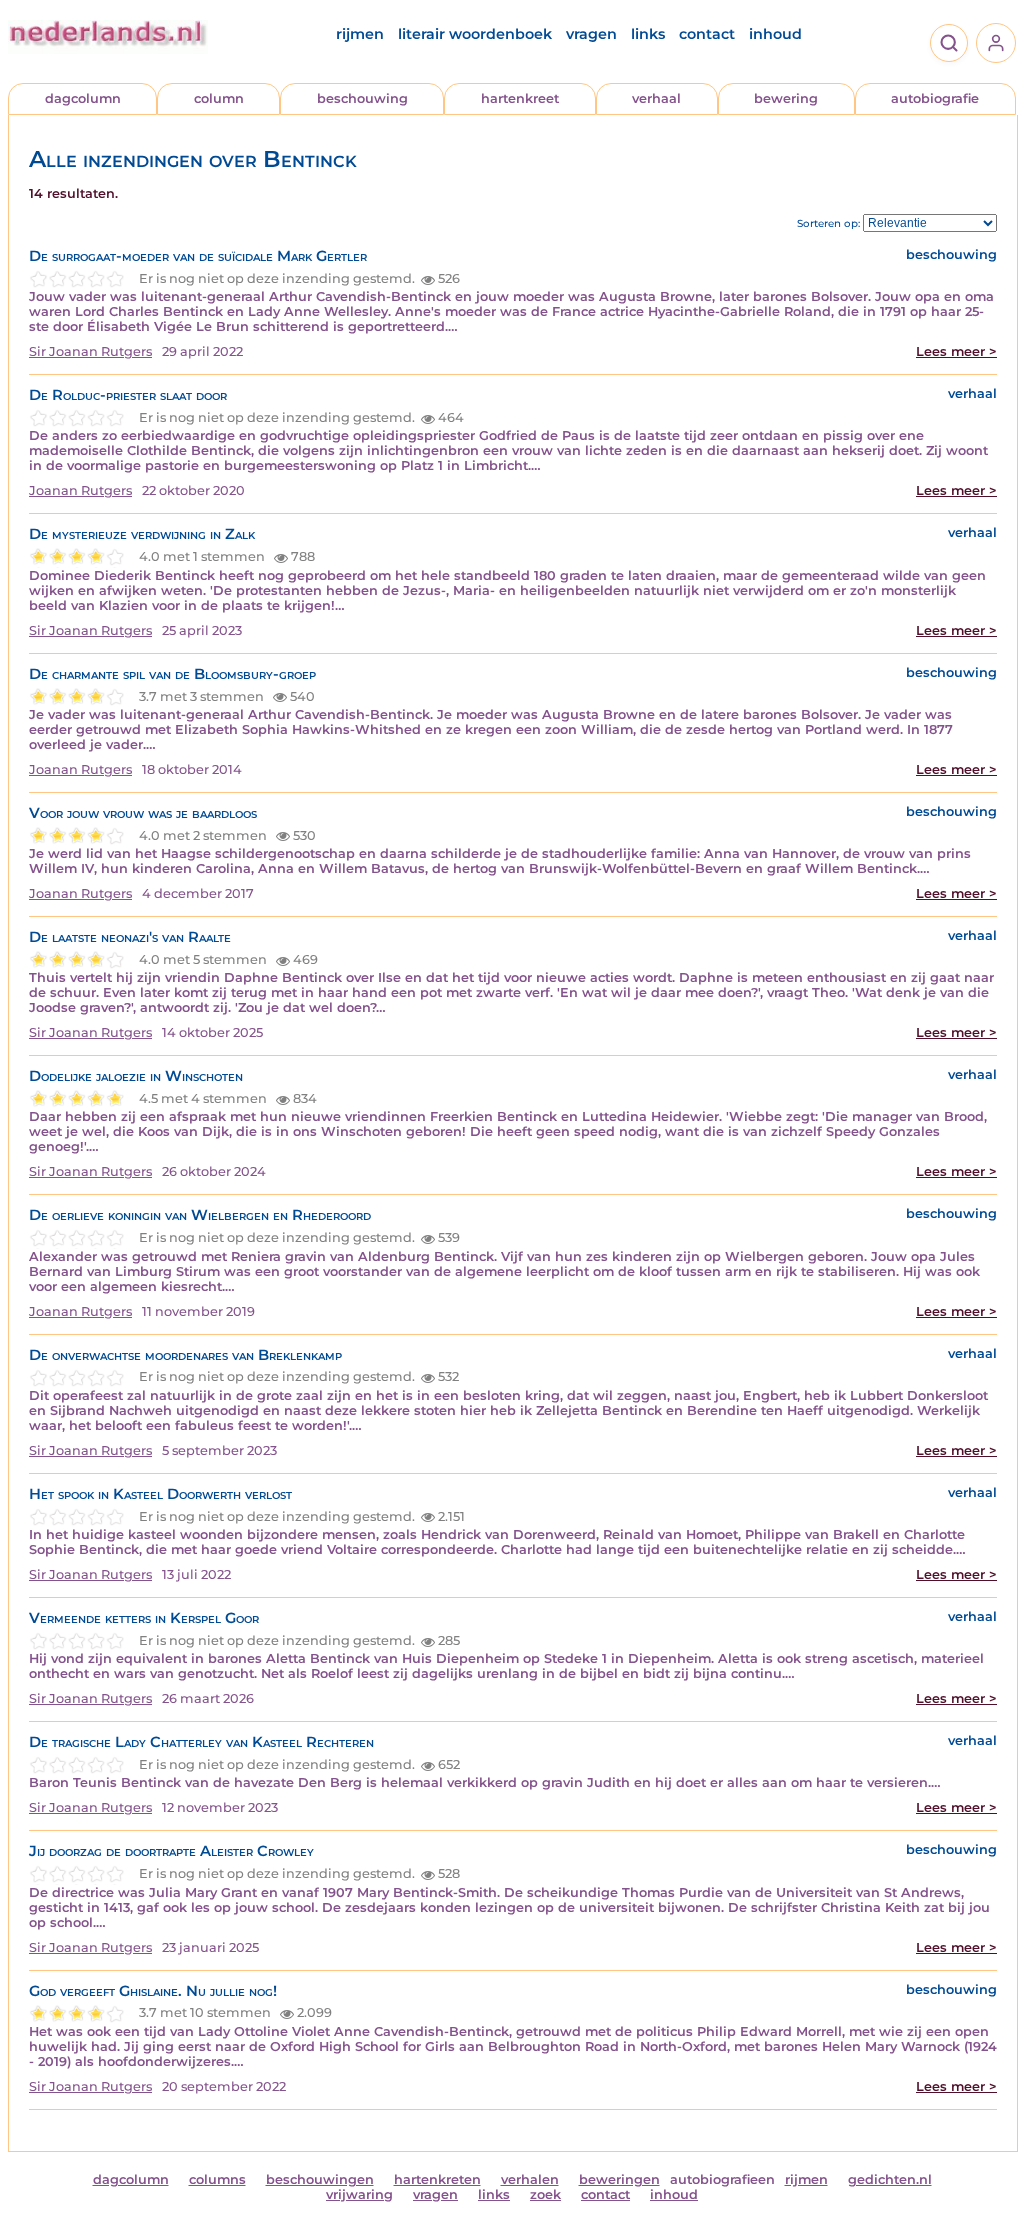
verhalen (530, 2179)
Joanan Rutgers (80, 490)
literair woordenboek (475, 34)
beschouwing (362, 98)
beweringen (619, 2179)
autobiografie (935, 98)
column (219, 98)
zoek (545, 2194)
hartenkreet (520, 98)
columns (217, 2179)
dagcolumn (83, 98)
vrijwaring (359, 2194)
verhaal (656, 98)
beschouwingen (320, 2179)
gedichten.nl (890, 2179)
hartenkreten (437, 2179)
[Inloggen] (996, 43)
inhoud (775, 34)
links (648, 34)
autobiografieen (722, 2179)
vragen (591, 34)
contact (707, 34)
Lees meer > (956, 351)
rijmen (360, 34)
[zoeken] (949, 43)
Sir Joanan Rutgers (90, 351)
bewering (786, 98)
